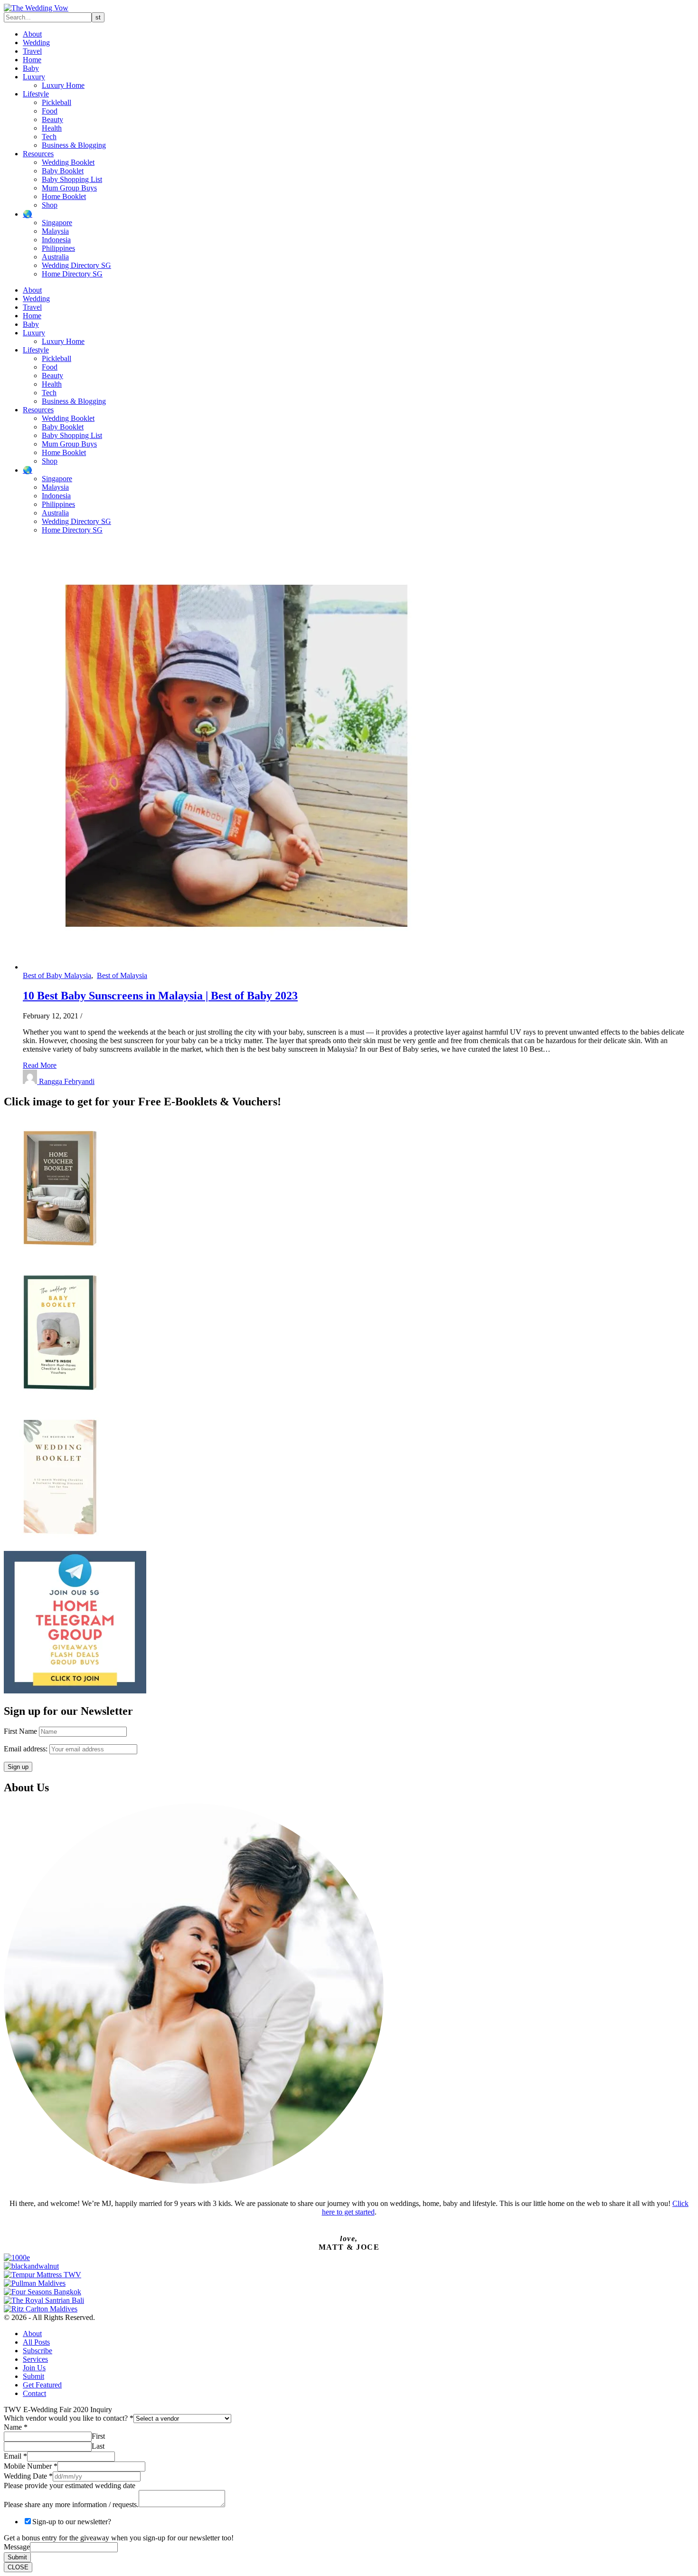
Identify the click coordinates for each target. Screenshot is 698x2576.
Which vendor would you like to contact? (69, 2418)
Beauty (52, 119)
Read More (40, 1065)
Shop (50, 205)
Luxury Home (63, 85)
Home (32, 60)
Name (16, 2427)
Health (52, 128)
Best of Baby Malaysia (57, 975)
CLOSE (18, 2567)
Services (35, 2359)
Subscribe (38, 2351)
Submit (33, 2376)
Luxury (34, 77)
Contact (34, 2393)
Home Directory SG (72, 274)
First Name (20, 1731)
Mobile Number (31, 2466)
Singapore (57, 223)
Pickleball (57, 102)
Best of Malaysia (122, 975)
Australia (55, 257)
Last (98, 2446)
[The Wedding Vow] (36, 8)
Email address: (27, 1749)
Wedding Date (28, 2476)
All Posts (36, 2342)
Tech (49, 137)
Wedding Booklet (68, 162)
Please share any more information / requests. (71, 2505)
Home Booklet (64, 196)
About (32, 34)
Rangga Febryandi (67, 1081)
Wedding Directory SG (76, 265)
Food (50, 111)
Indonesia (56, 240)
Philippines (58, 248)
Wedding (36, 43)
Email (15, 2456)
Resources (38, 154)
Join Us (34, 2368)
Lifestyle (36, 94)
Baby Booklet (63, 171)
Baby (31, 68)
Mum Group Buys (69, 188)
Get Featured (42, 2385)
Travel (32, 51)
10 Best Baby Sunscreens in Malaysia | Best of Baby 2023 (160, 996)
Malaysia (55, 231)
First (98, 2436)
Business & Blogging (74, 145)
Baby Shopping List (72, 179)
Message (17, 2547)
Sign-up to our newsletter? (72, 2522)
